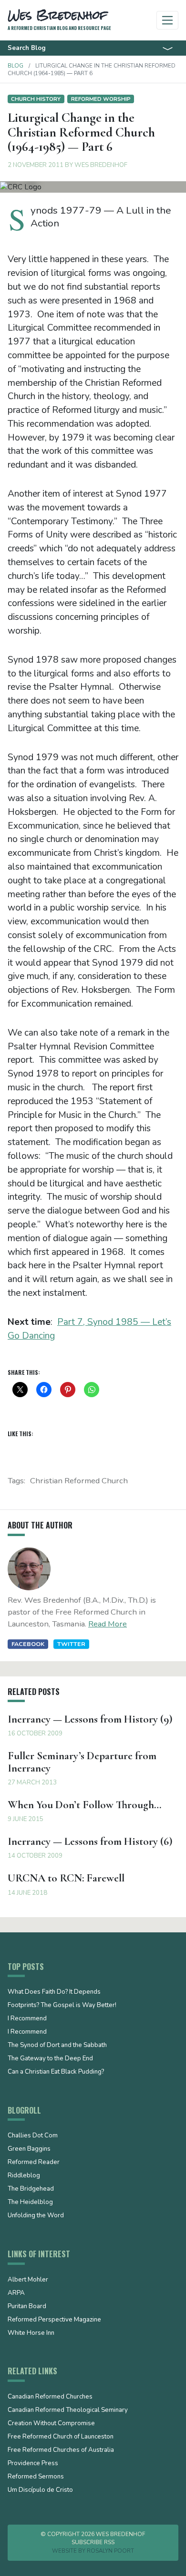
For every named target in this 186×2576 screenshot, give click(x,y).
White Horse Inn (31, 2333)
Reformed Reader (34, 2163)
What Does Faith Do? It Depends (54, 1992)
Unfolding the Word (36, 2216)
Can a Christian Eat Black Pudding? (56, 2072)
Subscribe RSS (93, 2542)
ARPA (16, 2293)
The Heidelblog (30, 2203)
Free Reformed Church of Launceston (61, 2437)
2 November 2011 (36, 165)
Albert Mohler (28, 2280)
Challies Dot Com (33, 2136)
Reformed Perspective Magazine (54, 2320)
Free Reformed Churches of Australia (61, 2450)
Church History (36, 99)
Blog (15, 66)
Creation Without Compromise (51, 2424)
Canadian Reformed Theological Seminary (68, 2410)
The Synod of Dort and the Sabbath (57, 2046)
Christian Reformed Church (79, 1481)
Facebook (28, 1644)
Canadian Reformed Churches (50, 2397)
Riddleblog (24, 2176)
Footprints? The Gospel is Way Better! (62, 2006)
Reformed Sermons (36, 2477)
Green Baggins (29, 2149)
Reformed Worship (101, 99)
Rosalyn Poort (110, 2551)
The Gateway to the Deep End (50, 2059)
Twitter (71, 1644)
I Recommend (27, 2019)
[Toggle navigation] (168, 20)
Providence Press (33, 2464)
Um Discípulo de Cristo (40, 2490)
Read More (108, 1624)
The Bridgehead (31, 2189)
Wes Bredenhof (101, 165)
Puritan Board (27, 2307)
